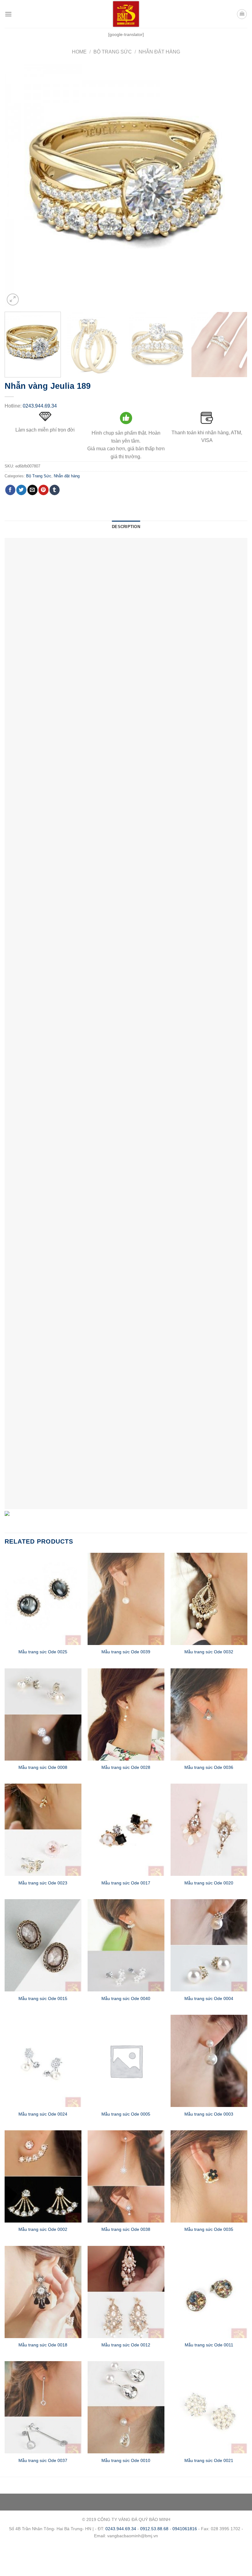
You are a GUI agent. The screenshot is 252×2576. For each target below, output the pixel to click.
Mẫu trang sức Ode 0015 (43, 1998)
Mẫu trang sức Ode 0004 (209, 1998)
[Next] (235, 186)
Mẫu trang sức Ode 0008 (43, 1767)
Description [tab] (126, 527)
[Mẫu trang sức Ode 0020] (209, 1830)
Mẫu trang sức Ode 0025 (43, 1652)
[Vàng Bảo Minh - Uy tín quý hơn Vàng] (126, 14)
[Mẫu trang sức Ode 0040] (126, 1945)
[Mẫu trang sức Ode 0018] (43, 2292)
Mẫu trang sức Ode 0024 (43, 2114)
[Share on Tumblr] (55, 490)
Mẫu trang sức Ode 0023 (43, 1883)
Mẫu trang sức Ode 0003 (209, 2114)
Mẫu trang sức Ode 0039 (126, 1652)
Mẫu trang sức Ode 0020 (209, 1883)
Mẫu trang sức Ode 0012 (126, 2345)
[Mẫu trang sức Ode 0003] (209, 2061)
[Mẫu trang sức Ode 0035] (209, 2176)
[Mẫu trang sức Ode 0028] (126, 1714)
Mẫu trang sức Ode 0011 (209, 2345)
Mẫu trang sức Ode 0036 (209, 1767)
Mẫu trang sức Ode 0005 (126, 2114)
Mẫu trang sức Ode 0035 (209, 2229)
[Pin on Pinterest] (43, 490)
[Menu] (8, 14)
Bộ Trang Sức (113, 52)
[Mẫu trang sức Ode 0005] (126, 2061)
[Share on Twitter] (21, 490)
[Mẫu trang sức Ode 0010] (126, 2407)
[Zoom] (13, 300)
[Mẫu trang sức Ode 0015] (43, 1945)
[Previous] (17, 186)
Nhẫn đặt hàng (159, 52)
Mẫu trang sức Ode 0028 (126, 1767)
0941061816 (185, 2529)
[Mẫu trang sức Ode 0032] (209, 1599)
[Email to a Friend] (32, 490)
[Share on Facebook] (10, 490)
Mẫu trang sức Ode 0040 (126, 1998)
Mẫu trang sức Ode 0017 (126, 1883)
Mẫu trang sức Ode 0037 (43, 2460)
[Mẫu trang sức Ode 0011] (209, 2292)
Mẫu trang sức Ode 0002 (43, 2229)
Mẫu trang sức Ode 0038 (126, 2229)
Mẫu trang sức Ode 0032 (209, 1652)
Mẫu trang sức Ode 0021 (209, 2460)
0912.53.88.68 (154, 2529)
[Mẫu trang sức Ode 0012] (126, 2292)
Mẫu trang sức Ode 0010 (126, 2460)
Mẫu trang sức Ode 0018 (43, 2345)
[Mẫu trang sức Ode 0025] (43, 1599)
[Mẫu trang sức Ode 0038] (126, 2176)
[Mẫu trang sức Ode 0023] (43, 1830)
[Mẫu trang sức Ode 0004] (209, 1945)
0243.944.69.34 (40, 406)
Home (79, 52)
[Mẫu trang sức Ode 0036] (209, 1714)
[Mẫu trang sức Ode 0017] (126, 1830)
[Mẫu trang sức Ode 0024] (43, 2061)
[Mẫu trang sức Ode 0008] (43, 1714)
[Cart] (242, 14)
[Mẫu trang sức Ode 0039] (126, 1599)
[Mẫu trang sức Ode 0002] (43, 2176)
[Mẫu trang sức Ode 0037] (43, 2407)
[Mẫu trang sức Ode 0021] (209, 2407)
